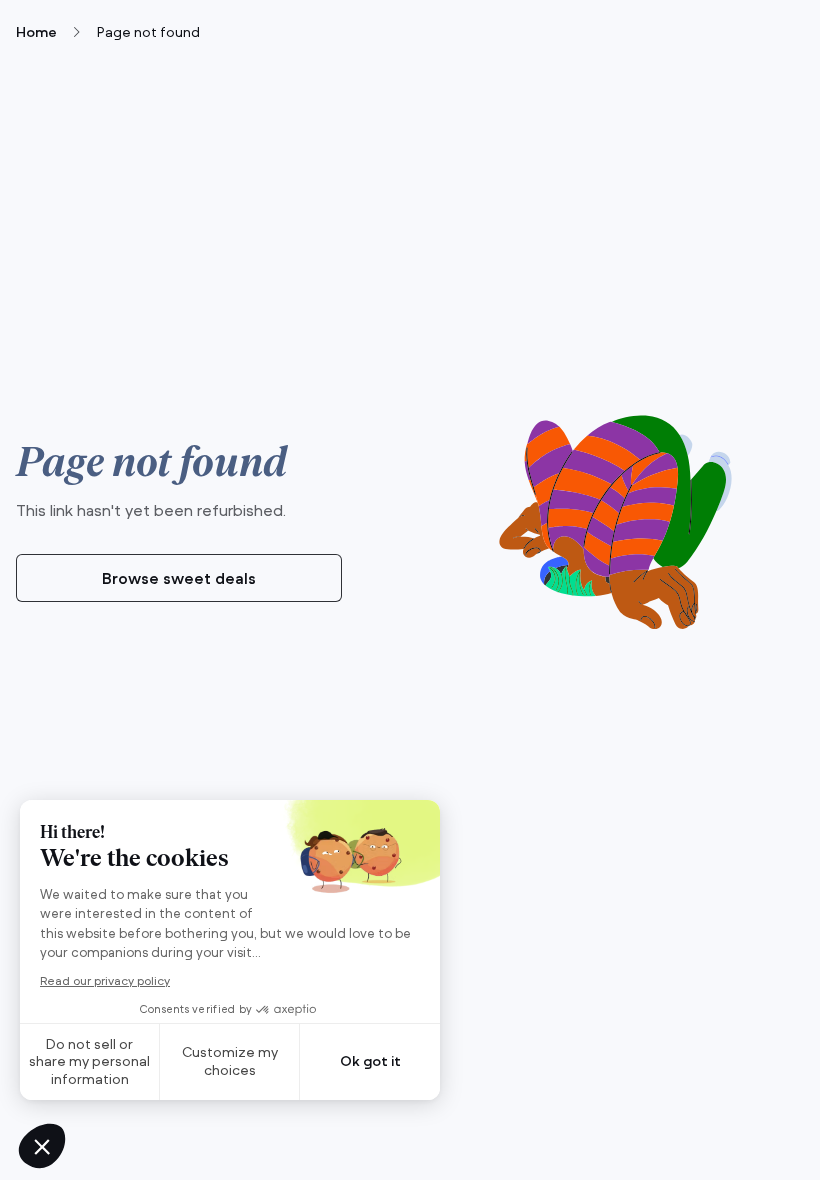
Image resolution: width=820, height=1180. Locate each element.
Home (36, 32)
